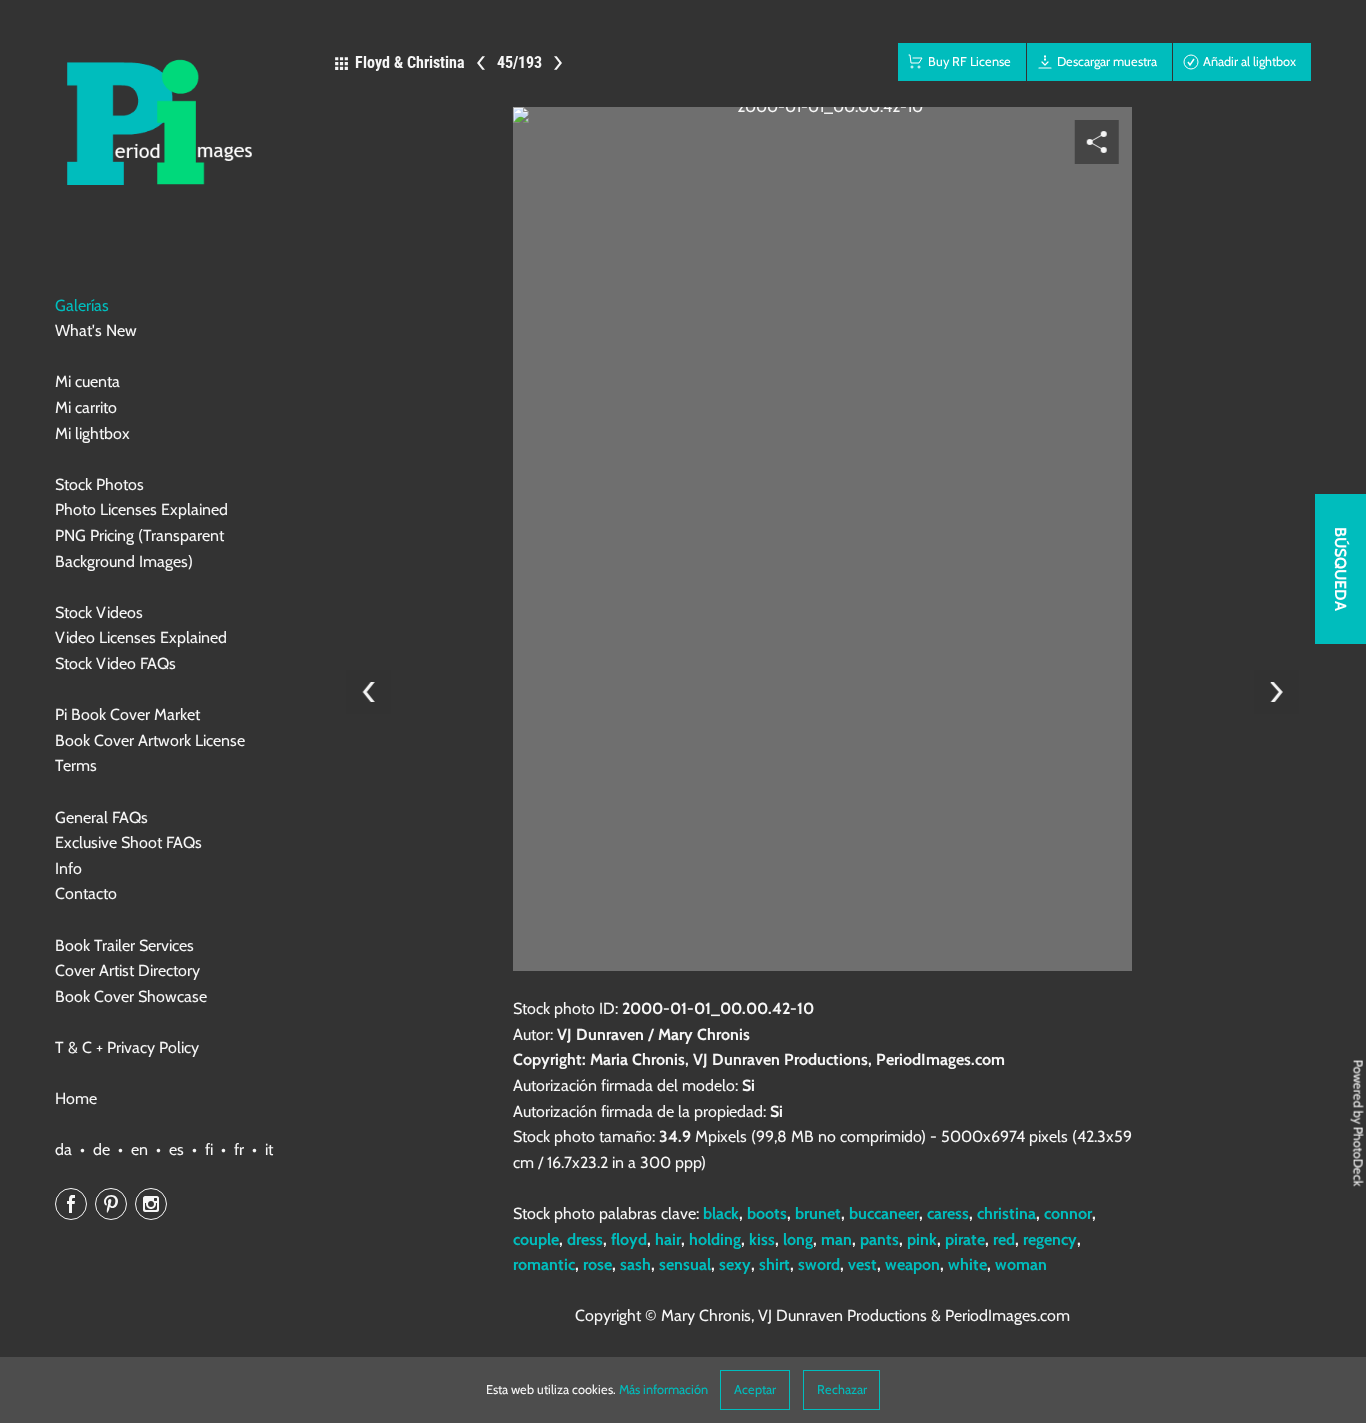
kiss (762, 1239)
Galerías (82, 305)
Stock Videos (99, 612)
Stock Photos (99, 484)
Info (68, 868)
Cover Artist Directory (127, 970)
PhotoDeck (1358, 1156)
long (798, 1239)
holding (715, 1239)
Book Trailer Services (124, 945)
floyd (629, 1239)
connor (1068, 1213)
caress (948, 1213)
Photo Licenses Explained (141, 509)
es (176, 1149)
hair (668, 1239)
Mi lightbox (92, 433)
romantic (544, 1264)
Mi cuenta (87, 381)
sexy (735, 1264)
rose (597, 1264)
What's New (96, 330)
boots (767, 1213)
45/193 (519, 62)
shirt (774, 1264)
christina (1006, 1213)
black (721, 1213)
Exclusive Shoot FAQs (128, 842)
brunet (818, 1213)
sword (819, 1264)
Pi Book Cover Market (127, 714)
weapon (912, 1264)
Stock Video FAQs (115, 663)
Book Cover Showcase (131, 996)
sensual (685, 1264)
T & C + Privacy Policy (127, 1047)
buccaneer (884, 1213)
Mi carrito (86, 407)
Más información (663, 1389)
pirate (965, 1239)
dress (585, 1239)
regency (1050, 1239)
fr (239, 1149)
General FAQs (101, 817)
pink (922, 1239)
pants (879, 1239)
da (63, 1149)
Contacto (86, 893)
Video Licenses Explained (141, 637)
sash (635, 1264)
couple (536, 1239)
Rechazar (842, 1389)
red (1004, 1239)
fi (209, 1149)
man (836, 1239)
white (967, 1264)
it (269, 1149)
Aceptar (755, 1389)
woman (1021, 1264)
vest (862, 1264)
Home (76, 1098)
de (101, 1149)
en (139, 1149)
